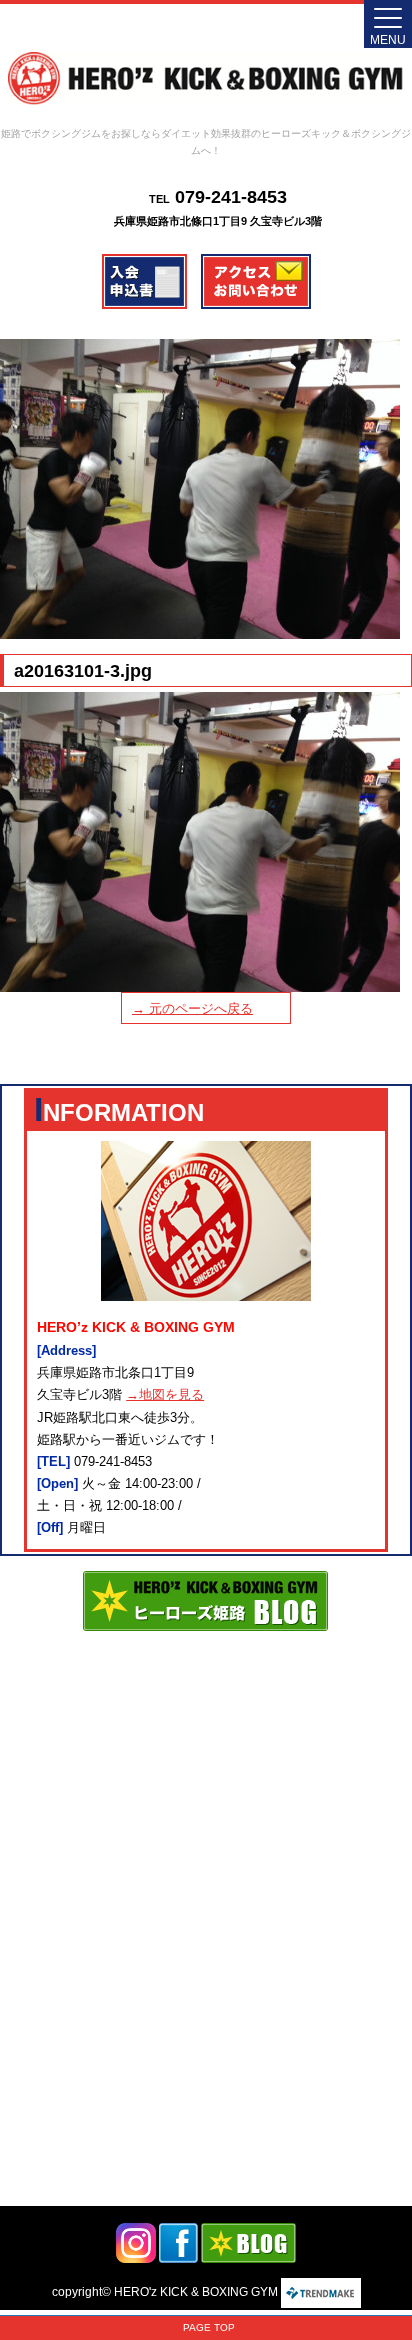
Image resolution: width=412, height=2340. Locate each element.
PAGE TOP (209, 2327)
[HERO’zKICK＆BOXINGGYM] (206, 78)
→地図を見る (165, 1394)
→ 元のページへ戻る (192, 1008)
